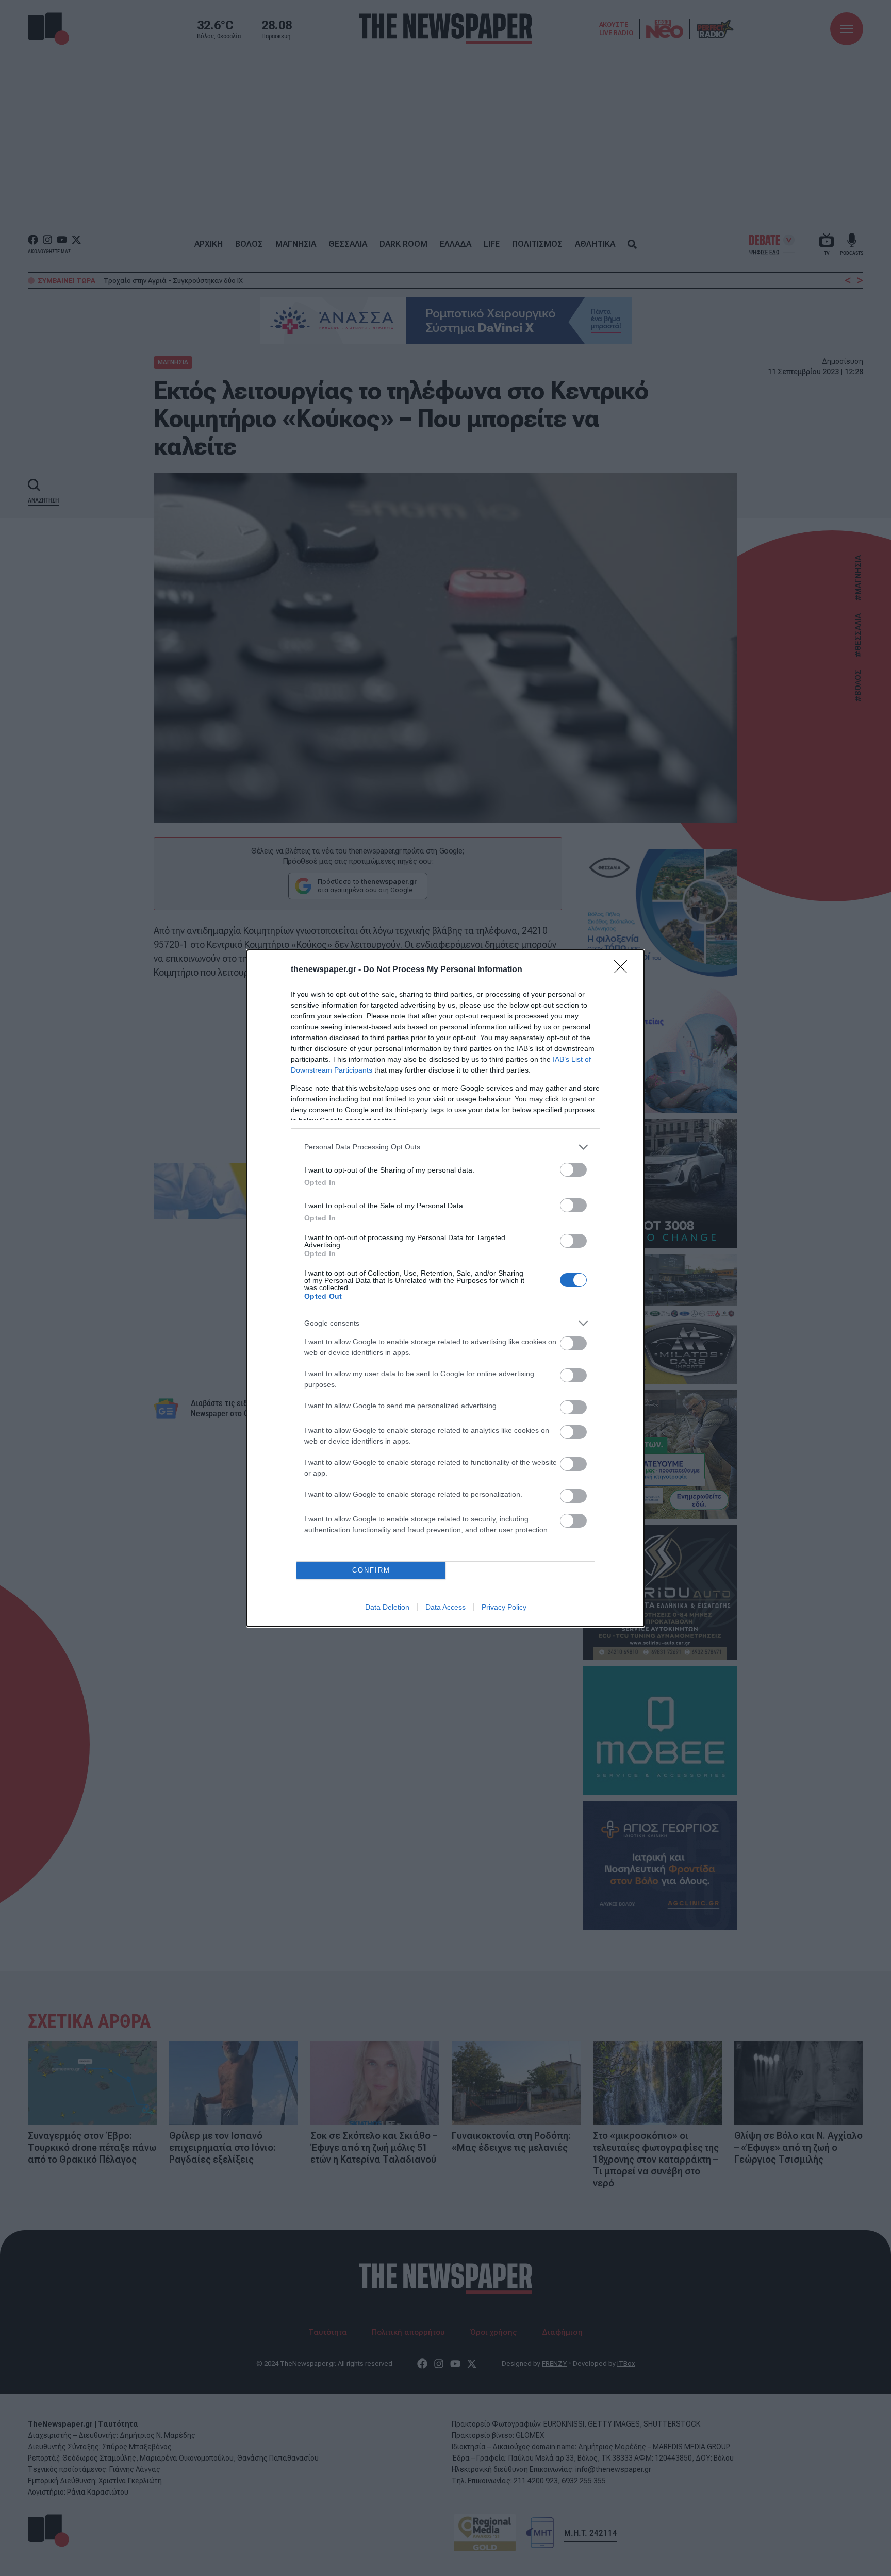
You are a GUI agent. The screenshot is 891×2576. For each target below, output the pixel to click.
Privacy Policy (504, 1607)
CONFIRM (371, 1570)
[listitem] (445, 1147)
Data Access (445, 1607)
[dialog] (445, 1288)
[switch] (573, 1170)
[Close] (624, 970)
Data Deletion (387, 1607)
